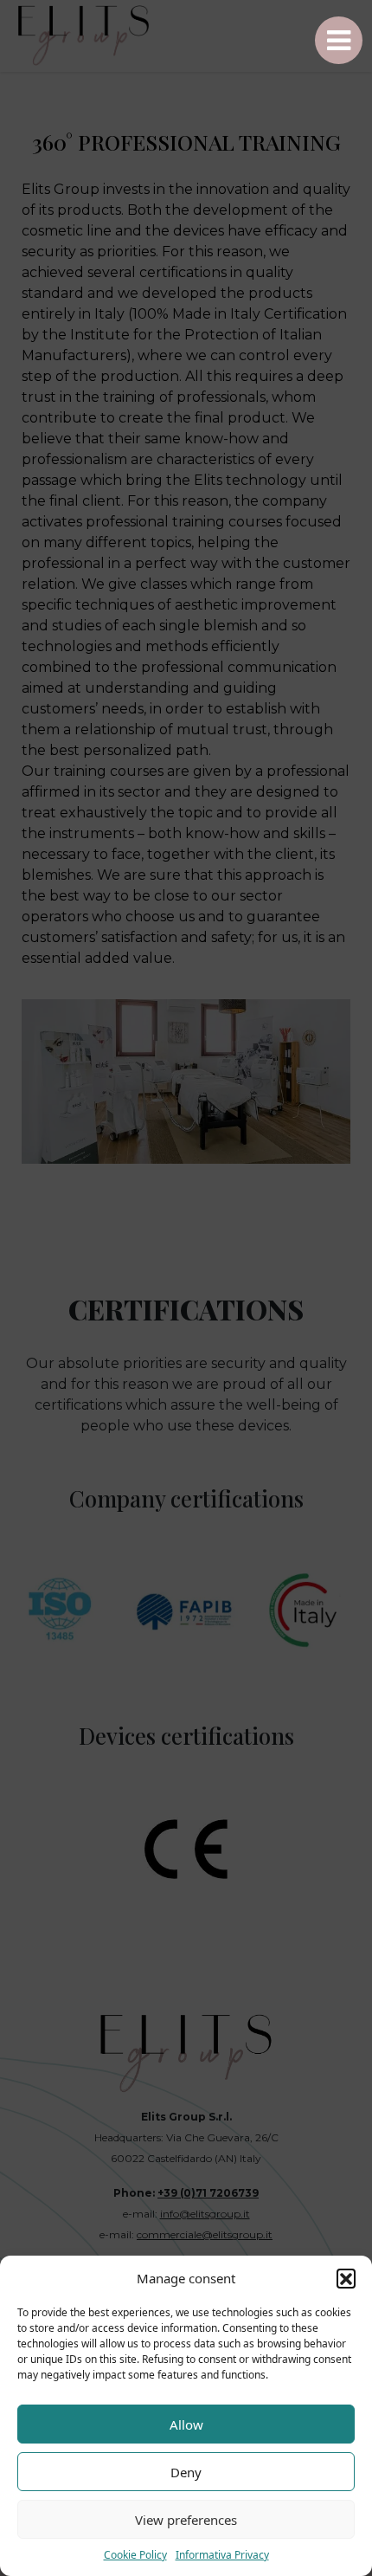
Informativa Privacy (222, 2555)
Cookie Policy (135, 2555)
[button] (346, 2278)
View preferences (186, 2520)
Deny (186, 2472)
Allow (186, 2424)
